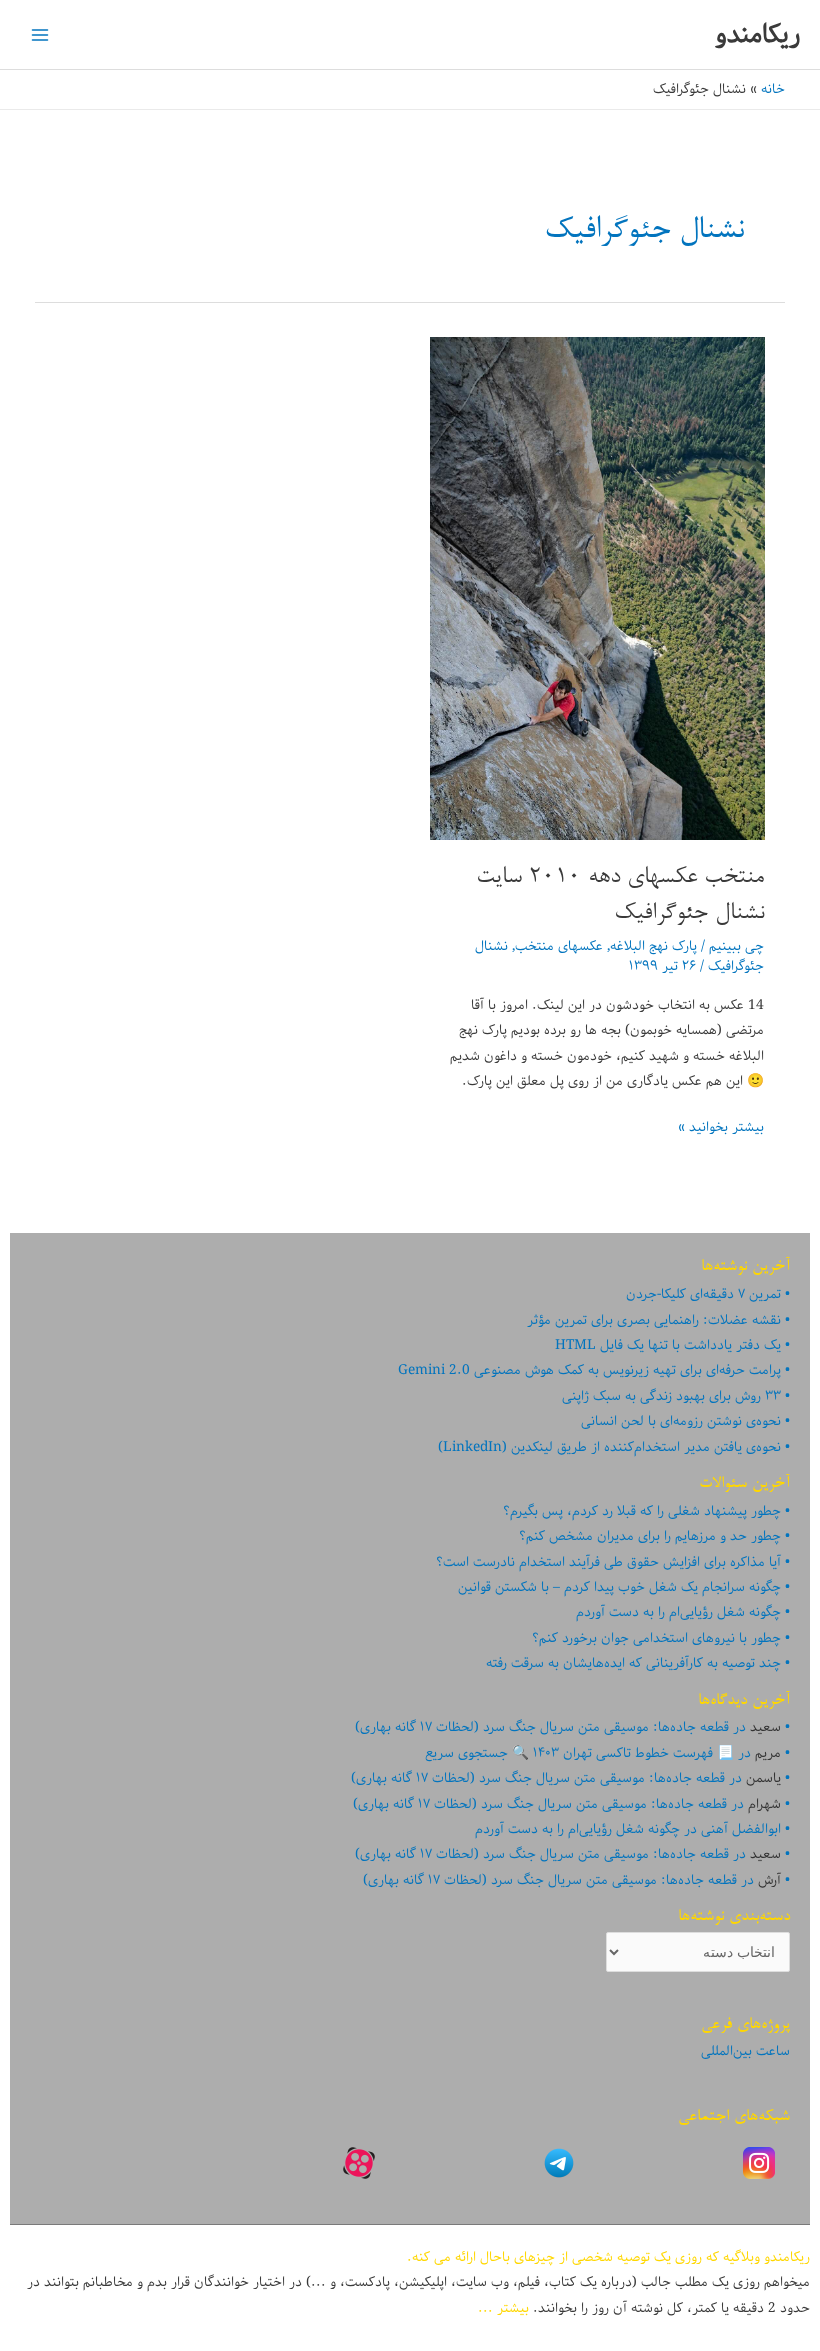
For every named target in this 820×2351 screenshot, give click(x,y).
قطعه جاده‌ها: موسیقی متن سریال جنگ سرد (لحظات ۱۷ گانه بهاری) (542, 1727)
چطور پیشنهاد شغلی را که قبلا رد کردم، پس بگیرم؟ (642, 1511)
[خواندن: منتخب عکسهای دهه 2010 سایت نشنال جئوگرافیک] (597, 588)
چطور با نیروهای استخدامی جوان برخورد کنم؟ (656, 1638)
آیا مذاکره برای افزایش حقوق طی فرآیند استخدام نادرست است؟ (608, 1562)
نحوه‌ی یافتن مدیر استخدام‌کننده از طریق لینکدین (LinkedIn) (609, 1447)
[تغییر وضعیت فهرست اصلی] (40, 34)
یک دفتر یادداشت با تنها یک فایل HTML (668, 1345)
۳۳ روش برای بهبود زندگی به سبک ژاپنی (671, 1396)
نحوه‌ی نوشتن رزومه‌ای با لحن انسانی (681, 1421)
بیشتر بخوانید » (721, 1127)
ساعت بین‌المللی (745, 2051)
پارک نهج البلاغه (653, 946)
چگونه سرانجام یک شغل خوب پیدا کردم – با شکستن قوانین (619, 1587)
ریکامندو (757, 34)
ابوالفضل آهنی (741, 1829)
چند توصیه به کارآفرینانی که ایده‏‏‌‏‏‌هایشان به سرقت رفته (633, 1663)
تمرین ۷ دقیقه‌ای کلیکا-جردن (703, 1294)
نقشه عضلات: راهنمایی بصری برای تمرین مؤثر (654, 1320)
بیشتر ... (503, 2308)
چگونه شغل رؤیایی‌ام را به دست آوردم (678, 1612)
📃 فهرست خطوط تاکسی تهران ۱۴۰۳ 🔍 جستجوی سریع (579, 1753)
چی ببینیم (736, 946)
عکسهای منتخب (559, 946)
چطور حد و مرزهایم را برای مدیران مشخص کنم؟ (650, 1536)
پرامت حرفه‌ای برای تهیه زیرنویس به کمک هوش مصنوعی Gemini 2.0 (589, 1370)
